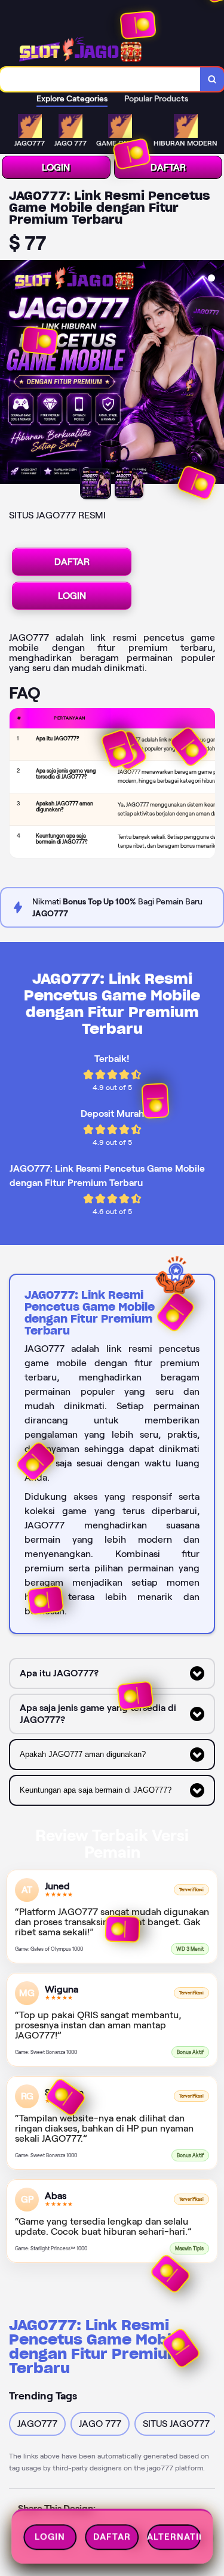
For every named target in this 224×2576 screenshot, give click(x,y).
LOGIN (56, 167)
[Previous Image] (10, 374)
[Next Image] (214, 374)
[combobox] (100, 79)
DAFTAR (168, 167)
